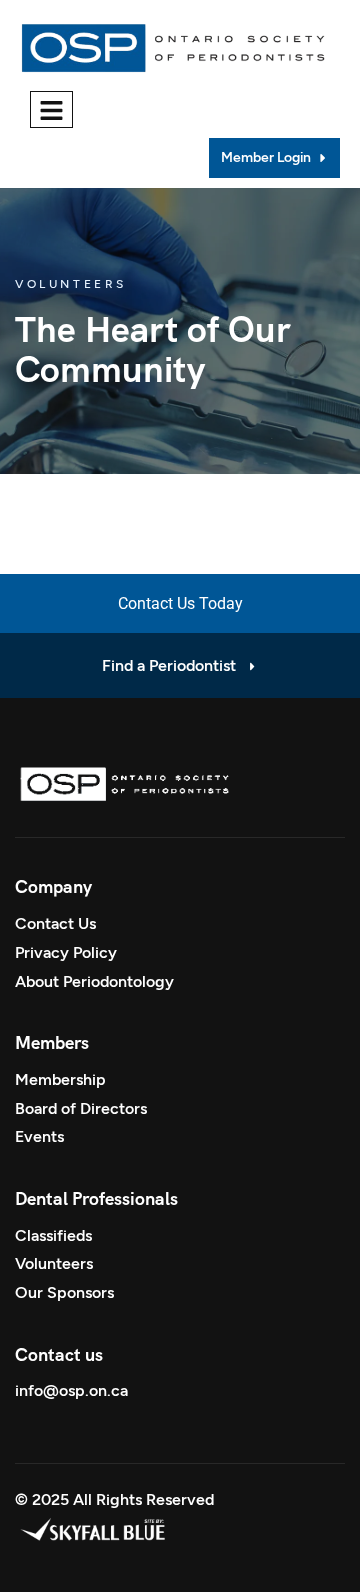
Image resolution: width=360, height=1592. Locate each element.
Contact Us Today (180, 603)
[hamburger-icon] (51, 109)
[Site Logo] (176, 43)
